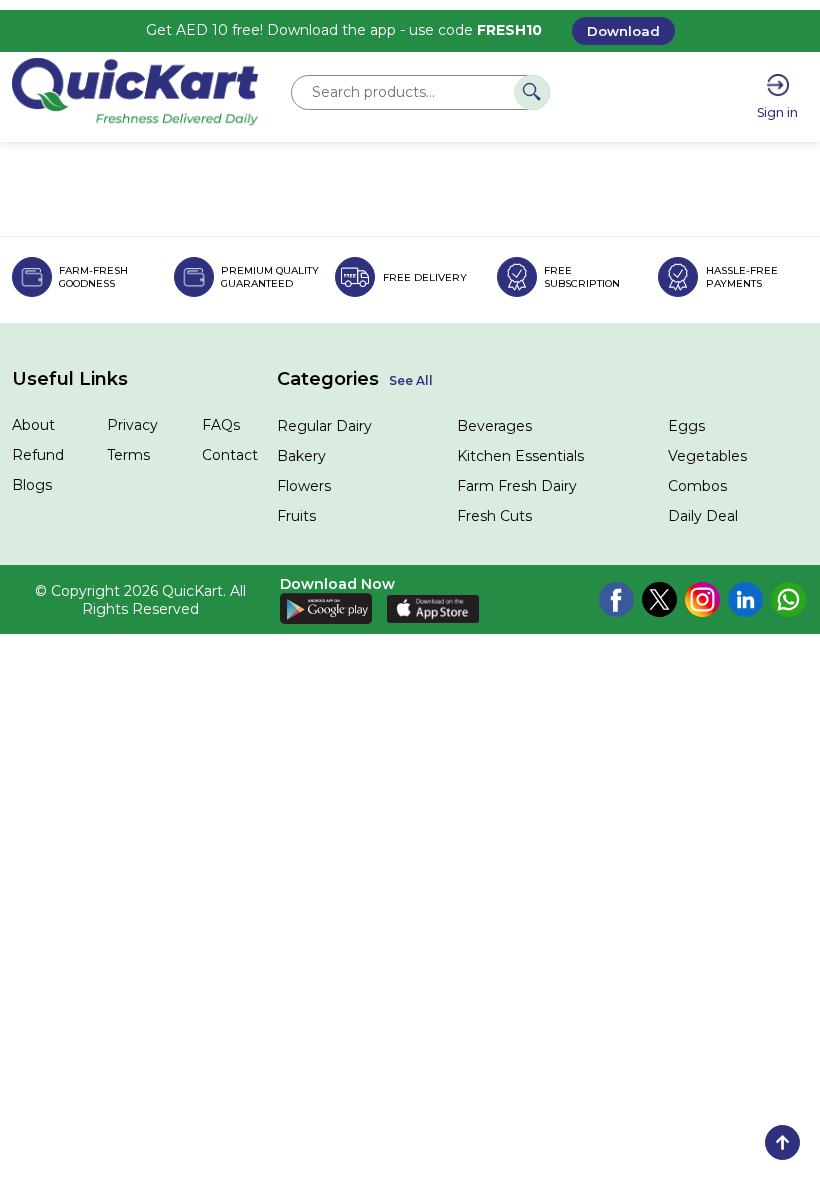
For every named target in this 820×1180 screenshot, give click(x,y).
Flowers (304, 486)
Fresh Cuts (494, 516)
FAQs (221, 425)
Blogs (32, 485)
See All (411, 380)
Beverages (494, 426)
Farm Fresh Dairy (517, 486)
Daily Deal (703, 516)
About (33, 425)
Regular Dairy (324, 426)
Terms (128, 455)
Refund (38, 455)
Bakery (301, 456)
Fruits (296, 516)
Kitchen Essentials (520, 456)
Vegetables (707, 456)
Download (623, 31)
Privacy (132, 425)
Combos (697, 486)
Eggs (686, 426)
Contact (230, 455)
